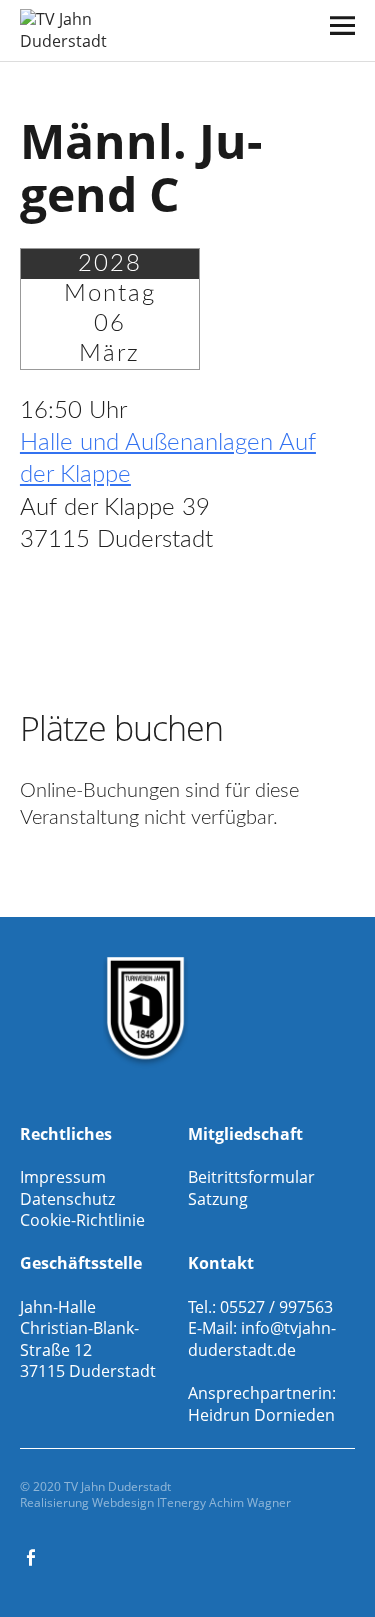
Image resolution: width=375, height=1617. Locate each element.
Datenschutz (67, 1199)
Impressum (63, 1177)
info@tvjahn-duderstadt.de (262, 1339)
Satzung (218, 1199)
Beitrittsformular (251, 1177)
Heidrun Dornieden (261, 1415)
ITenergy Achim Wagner (224, 1502)
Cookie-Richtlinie (82, 1220)
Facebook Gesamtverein (33, 1556)
